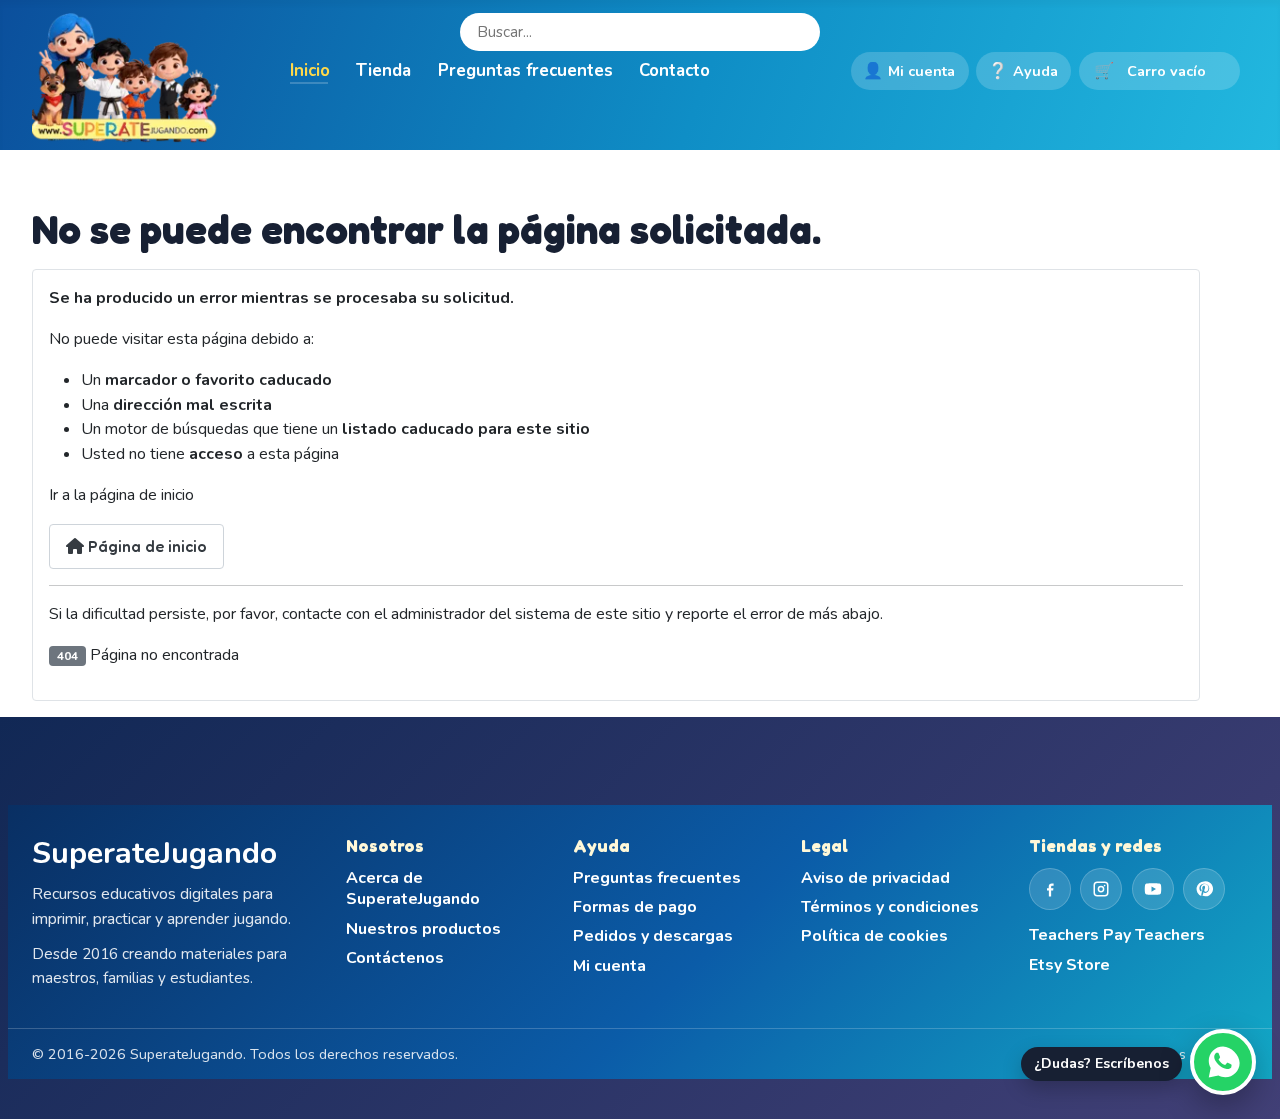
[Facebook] (1050, 889)
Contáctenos (395, 958)
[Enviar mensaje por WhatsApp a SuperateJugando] (1223, 1062)
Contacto (674, 70)
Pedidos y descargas (653, 936)
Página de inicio (145, 546)
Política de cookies (874, 936)
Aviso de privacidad (875, 878)
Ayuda (1023, 71)
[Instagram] (1101, 889)
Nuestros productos (423, 929)
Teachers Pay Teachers (1117, 935)
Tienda (383, 70)
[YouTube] (1153, 889)
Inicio (310, 70)
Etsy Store (1069, 965)
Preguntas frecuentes (525, 70)
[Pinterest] (1204, 889)
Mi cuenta (909, 71)
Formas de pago (635, 907)
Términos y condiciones (890, 907)
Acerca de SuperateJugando (413, 889)
